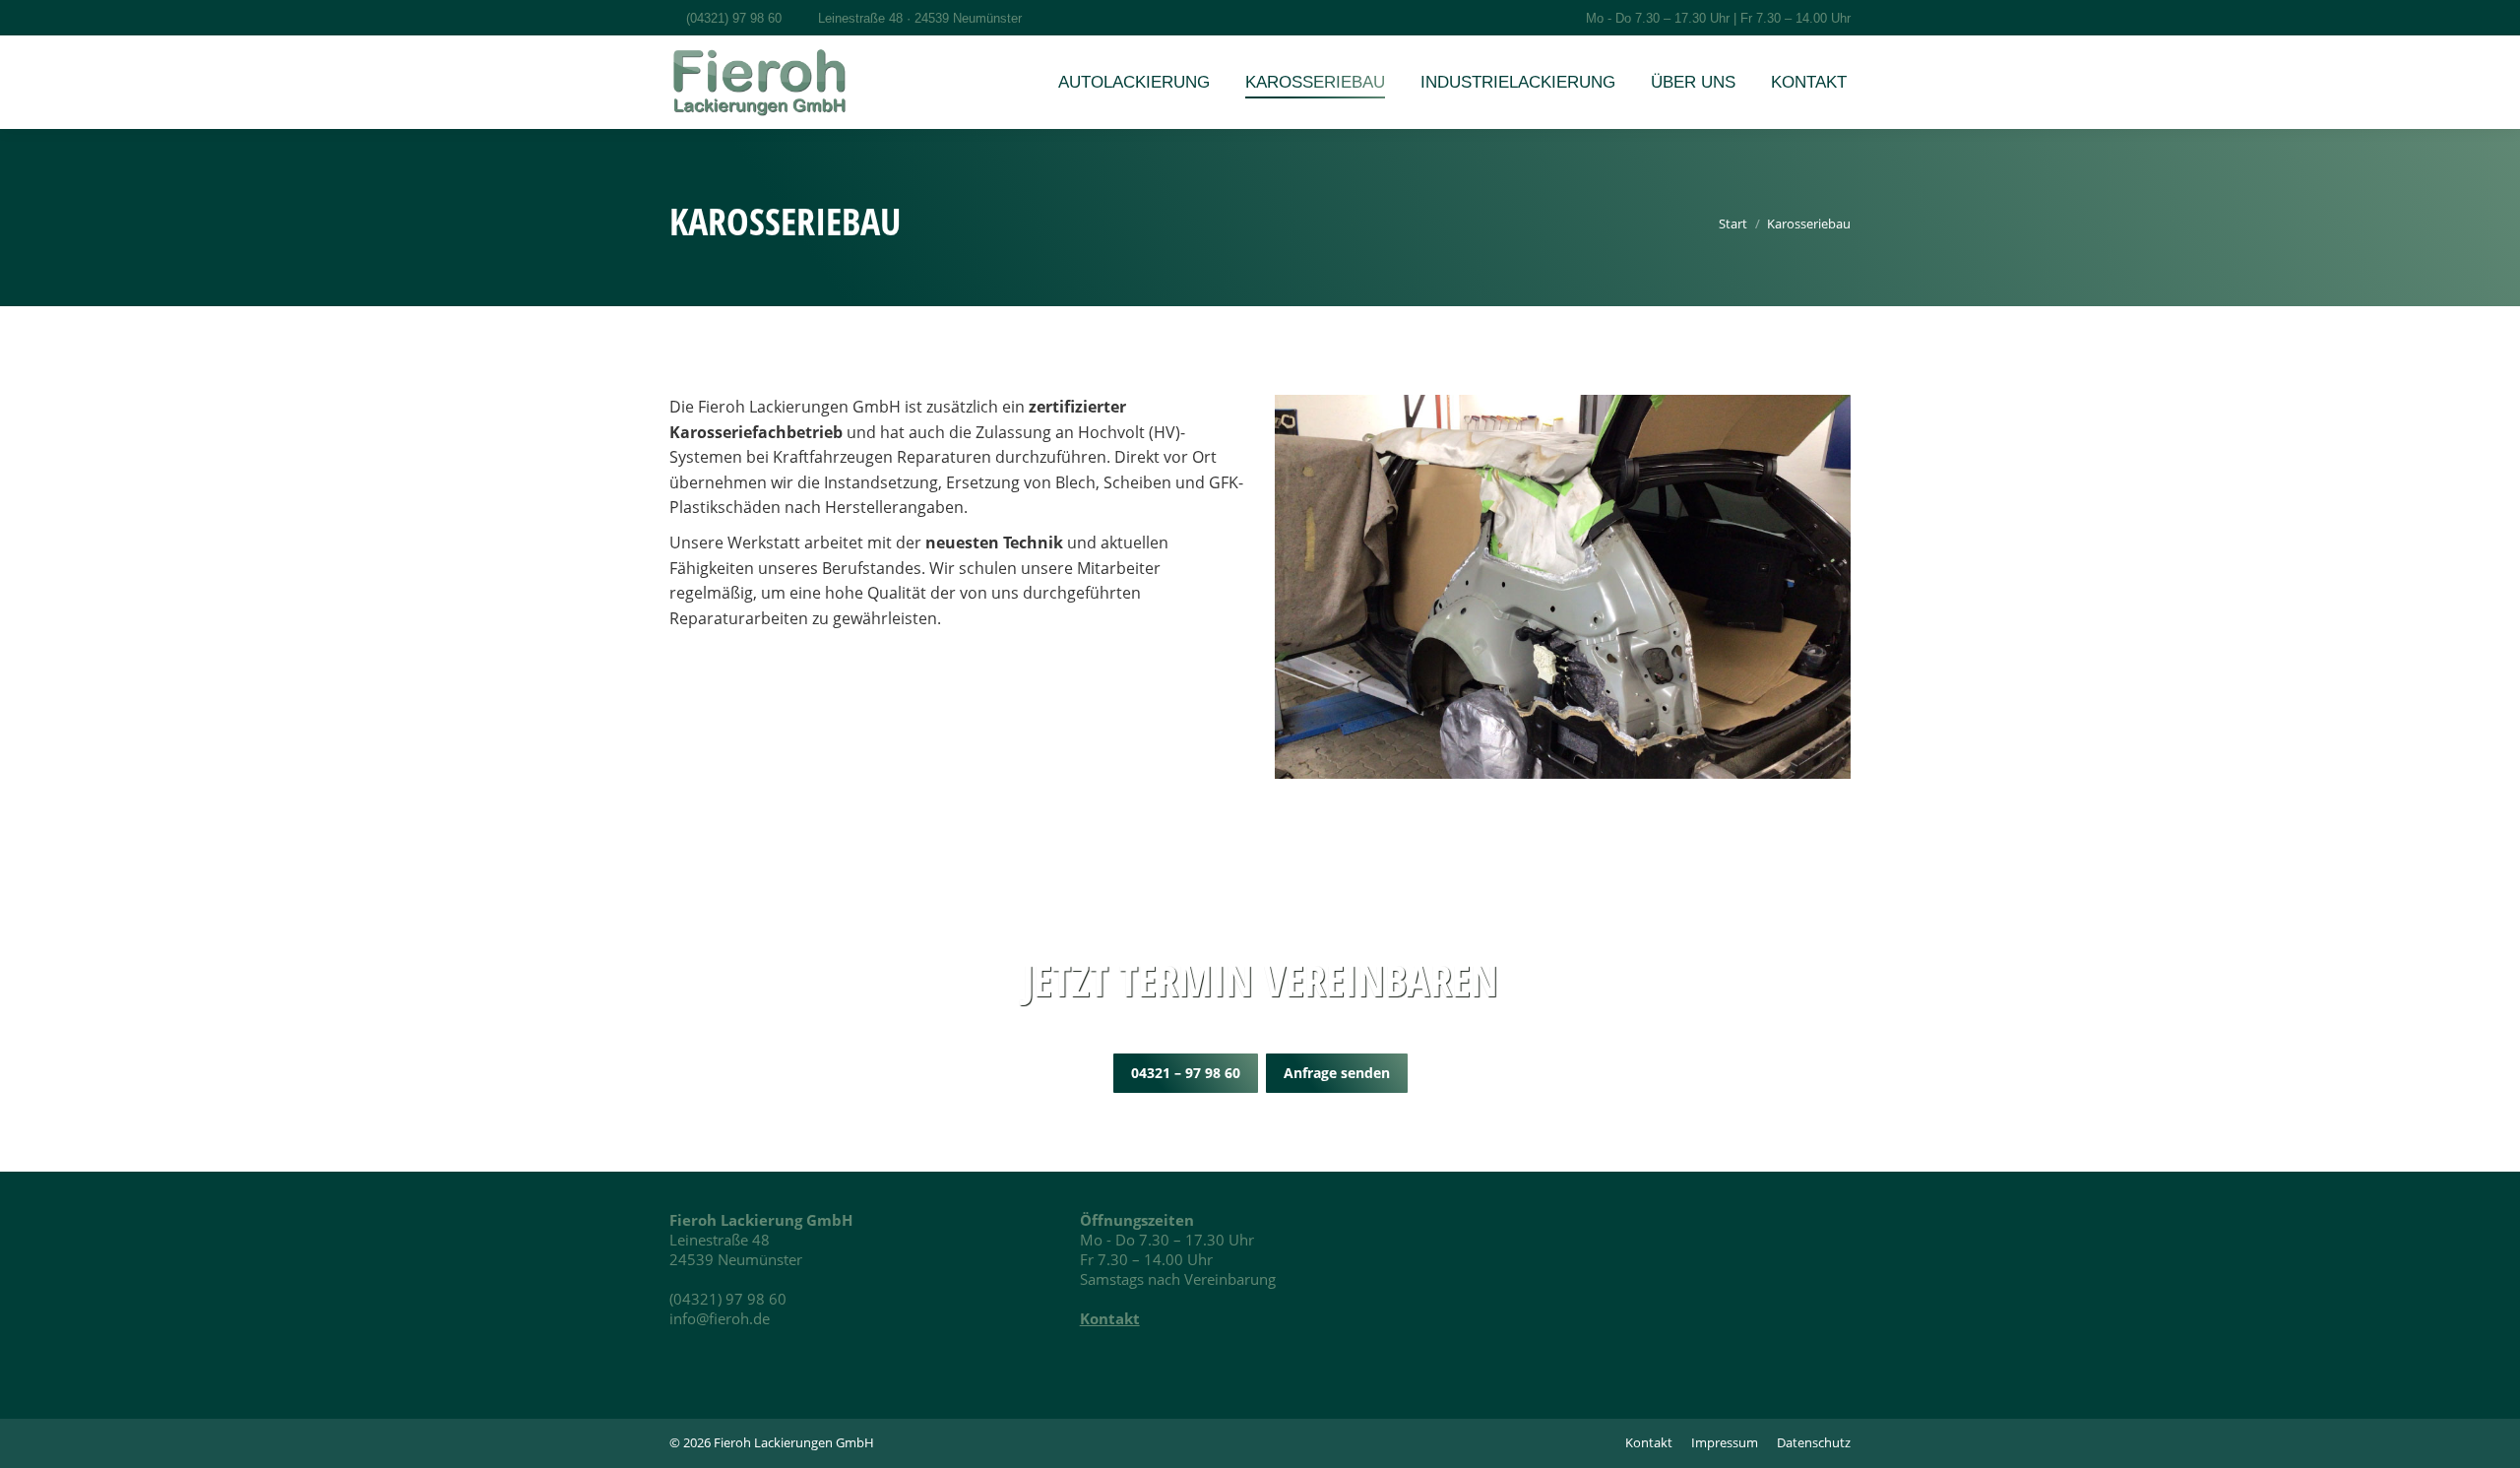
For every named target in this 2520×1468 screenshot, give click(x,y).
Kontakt (1110, 1319)
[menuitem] (1134, 82)
